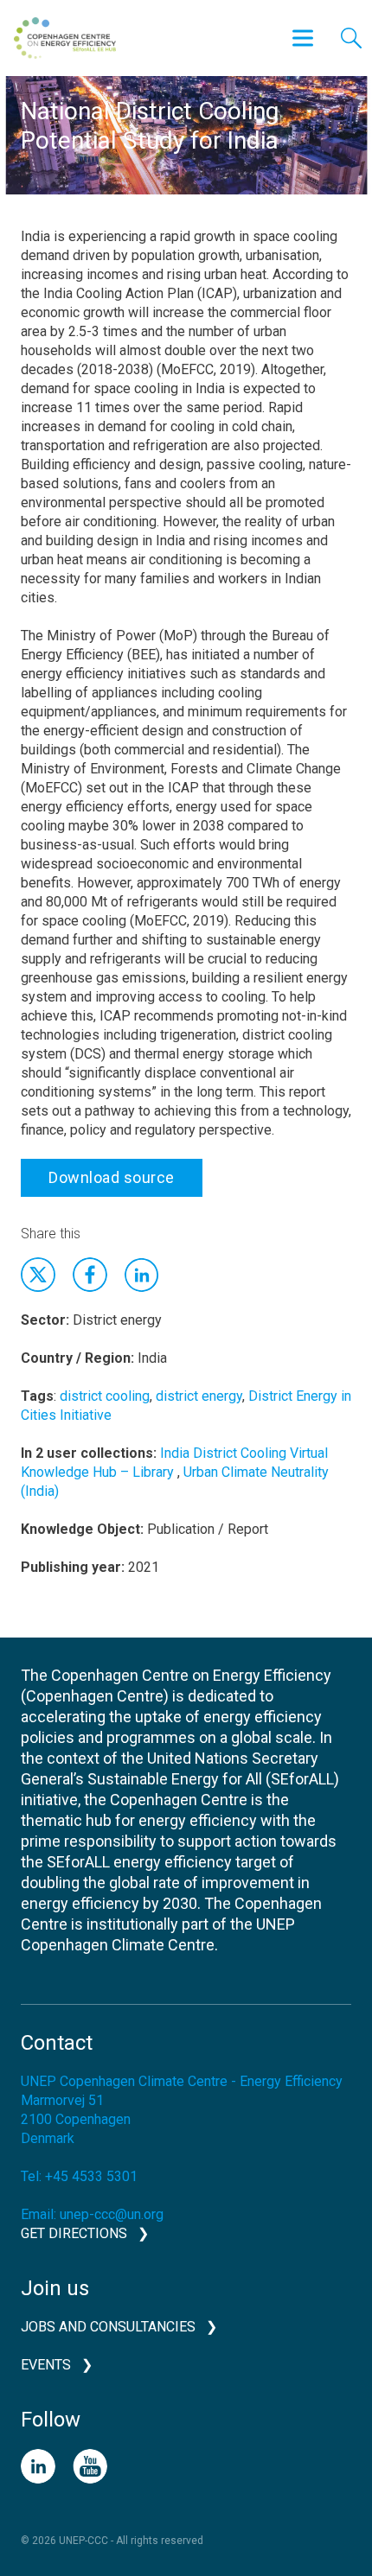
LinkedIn (38, 2466)
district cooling (105, 1396)
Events (46, 2365)
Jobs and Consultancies (108, 2327)
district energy (199, 1396)
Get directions (74, 2233)
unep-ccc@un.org (112, 2214)
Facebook (90, 1275)
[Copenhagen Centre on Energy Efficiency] (65, 38)
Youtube (90, 2466)
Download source (112, 1177)
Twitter (38, 1275)
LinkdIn (142, 1275)
